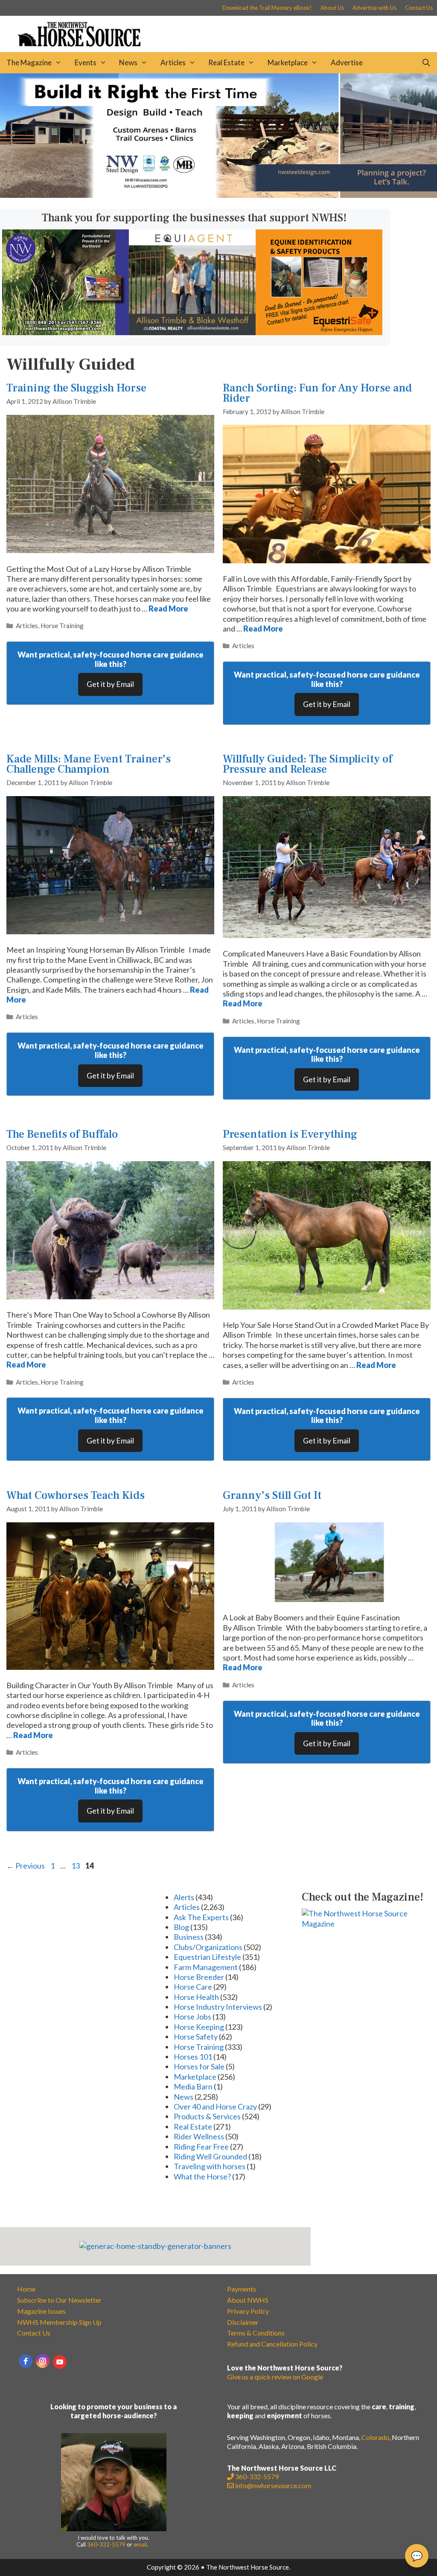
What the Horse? (202, 2176)
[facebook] (26, 2361)
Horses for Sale (199, 2066)
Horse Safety (196, 2037)
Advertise (347, 62)
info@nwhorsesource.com (273, 2485)
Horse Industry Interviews (218, 2007)
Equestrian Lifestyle (207, 1957)
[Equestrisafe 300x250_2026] (319, 332)
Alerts (184, 1897)
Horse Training (62, 626)
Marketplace (288, 62)
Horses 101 (193, 2057)
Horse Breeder (199, 1977)
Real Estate (226, 62)
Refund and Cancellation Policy (272, 2344)
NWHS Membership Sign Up (59, 2322)
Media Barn (193, 2086)
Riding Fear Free (201, 2147)
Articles (173, 62)
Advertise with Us (374, 8)
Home (26, 2289)
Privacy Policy (248, 2311)
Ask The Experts (201, 1917)
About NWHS (248, 2300)
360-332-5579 (106, 2544)
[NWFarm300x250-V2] (66, 332)
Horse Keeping (199, 2027)
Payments (242, 2289)
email (140, 2544)
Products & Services (207, 2116)
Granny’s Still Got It (272, 1495)
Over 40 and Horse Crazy (215, 2107)
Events (86, 62)
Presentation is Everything (290, 1134)
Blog (181, 1927)
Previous (26, 1866)
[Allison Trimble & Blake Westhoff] (192, 332)
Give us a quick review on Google (275, 2377)
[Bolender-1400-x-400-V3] (218, 195)
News (128, 62)
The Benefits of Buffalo (62, 1134)
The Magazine (29, 62)
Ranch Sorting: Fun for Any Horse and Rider (317, 393)
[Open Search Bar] (426, 63)
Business (189, 1937)
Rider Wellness (199, 2136)
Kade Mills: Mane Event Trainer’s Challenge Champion (89, 764)
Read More (168, 609)
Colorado (375, 2437)
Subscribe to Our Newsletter (59, 2300)
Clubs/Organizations (208, 1947)
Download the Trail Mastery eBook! (267, 8)
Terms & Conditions (256, 2333)
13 (76, 1866)
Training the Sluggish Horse (76, 388)
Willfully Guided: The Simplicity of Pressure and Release (307, 764)
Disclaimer (243, 2322)
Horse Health (196, 1997)
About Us (332, 8)
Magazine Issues (41, 2311)
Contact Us (419, 8)
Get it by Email (110, 684)
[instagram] (43, 2361)
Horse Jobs (192, 2017)
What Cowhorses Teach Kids (76, 1495)
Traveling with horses (210, 2166)
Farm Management (206, 1967)
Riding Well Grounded (210, 2156)
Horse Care (193, 1987)
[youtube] (60, 2362)
